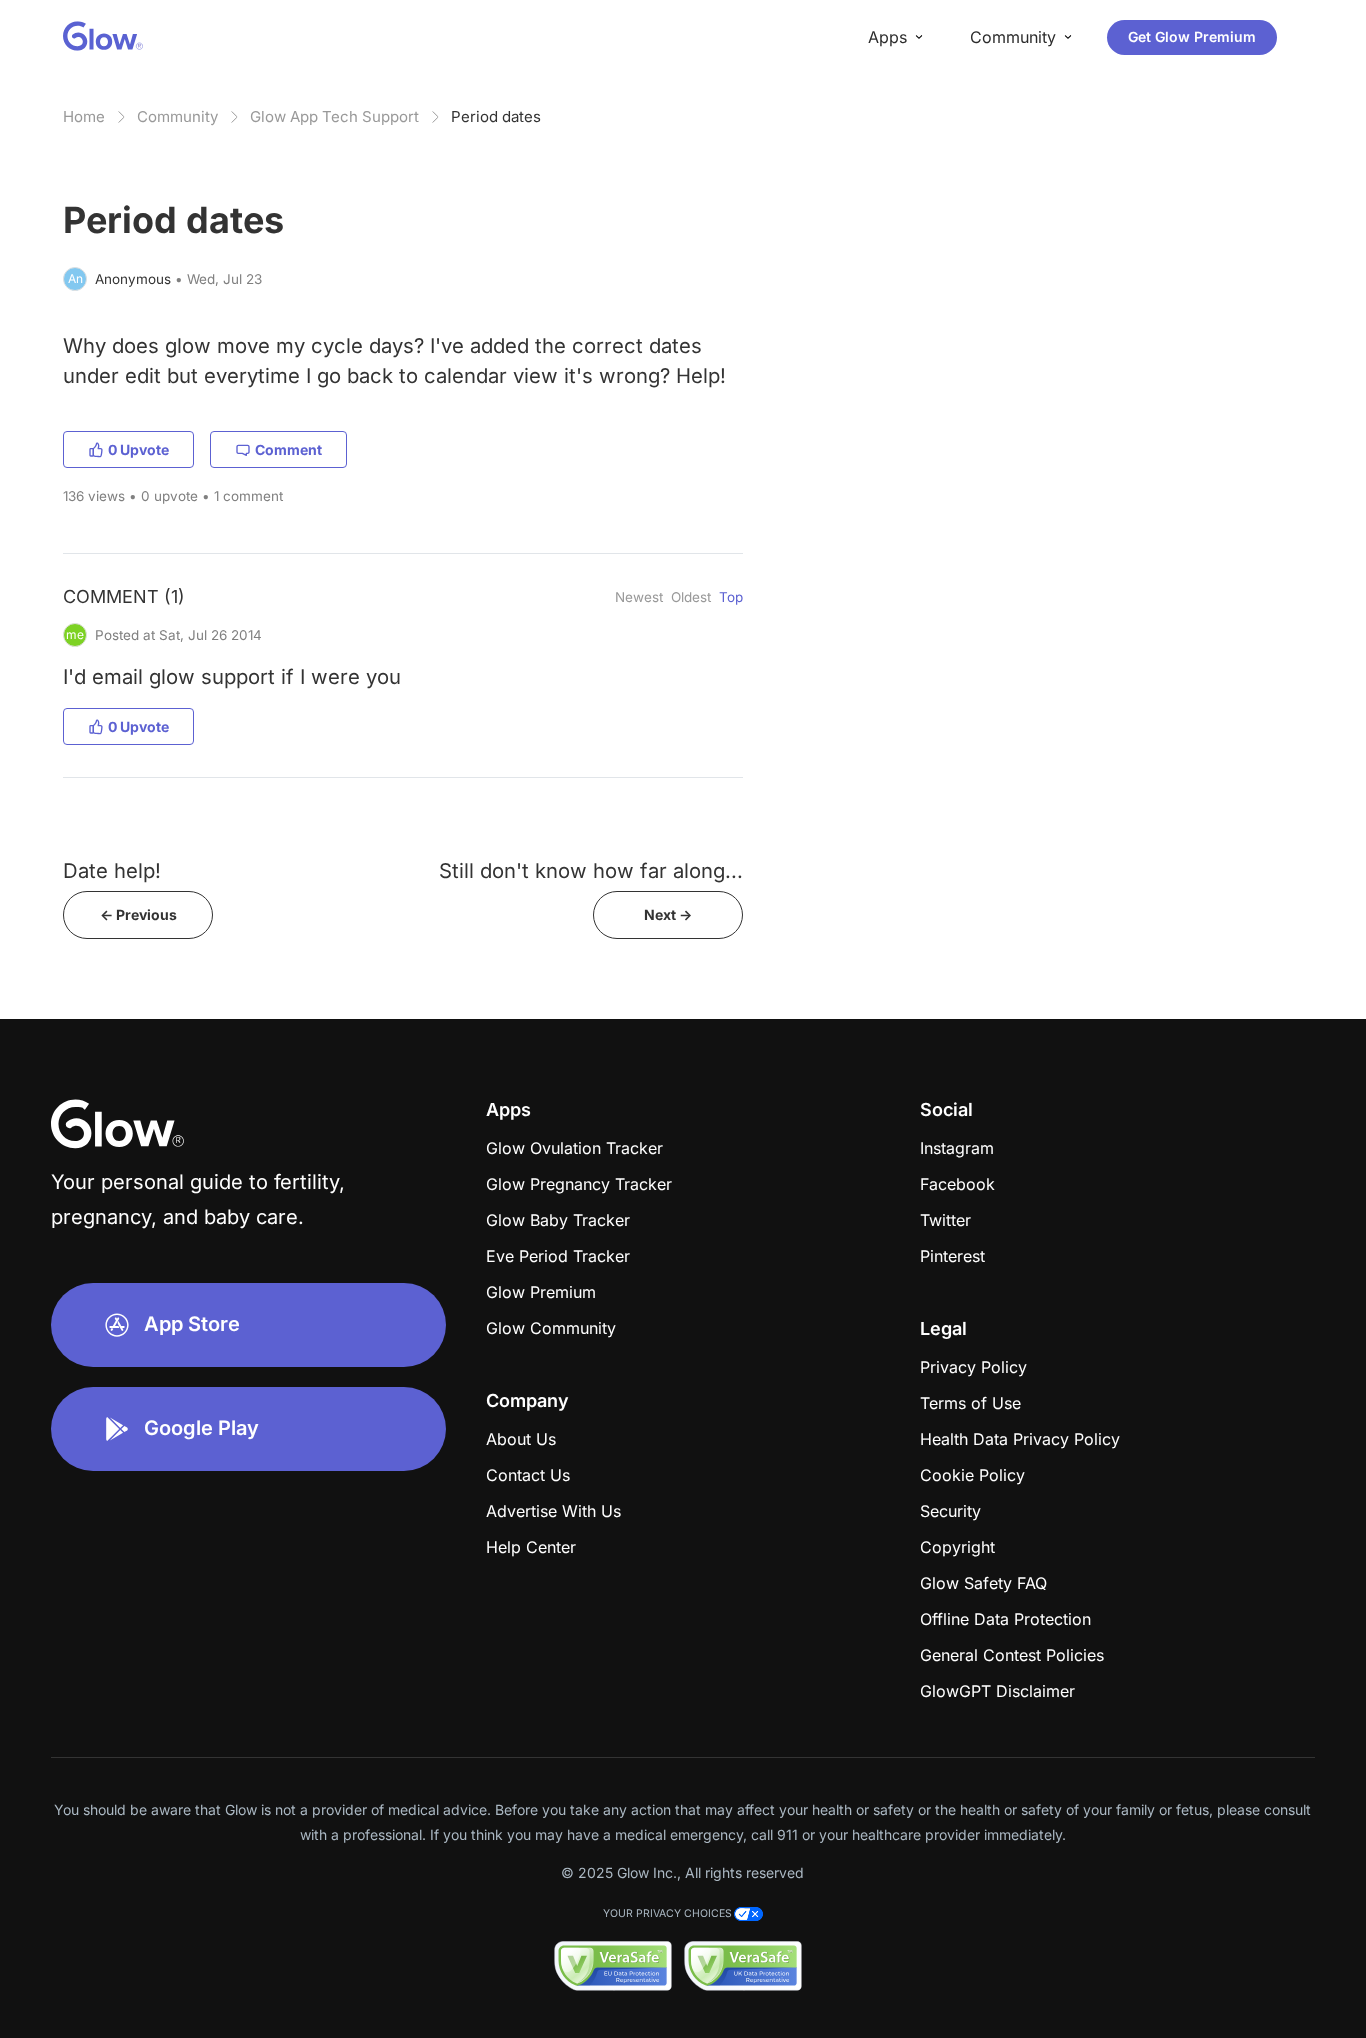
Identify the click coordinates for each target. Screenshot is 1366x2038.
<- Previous (138, 914)
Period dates (496, 116)
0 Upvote (138, 449)
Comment (288, 449)
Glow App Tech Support (334, 116)
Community (177, 116)
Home (84, 116)
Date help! (112, 870)
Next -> (668, 914)
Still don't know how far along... (591, 870)
